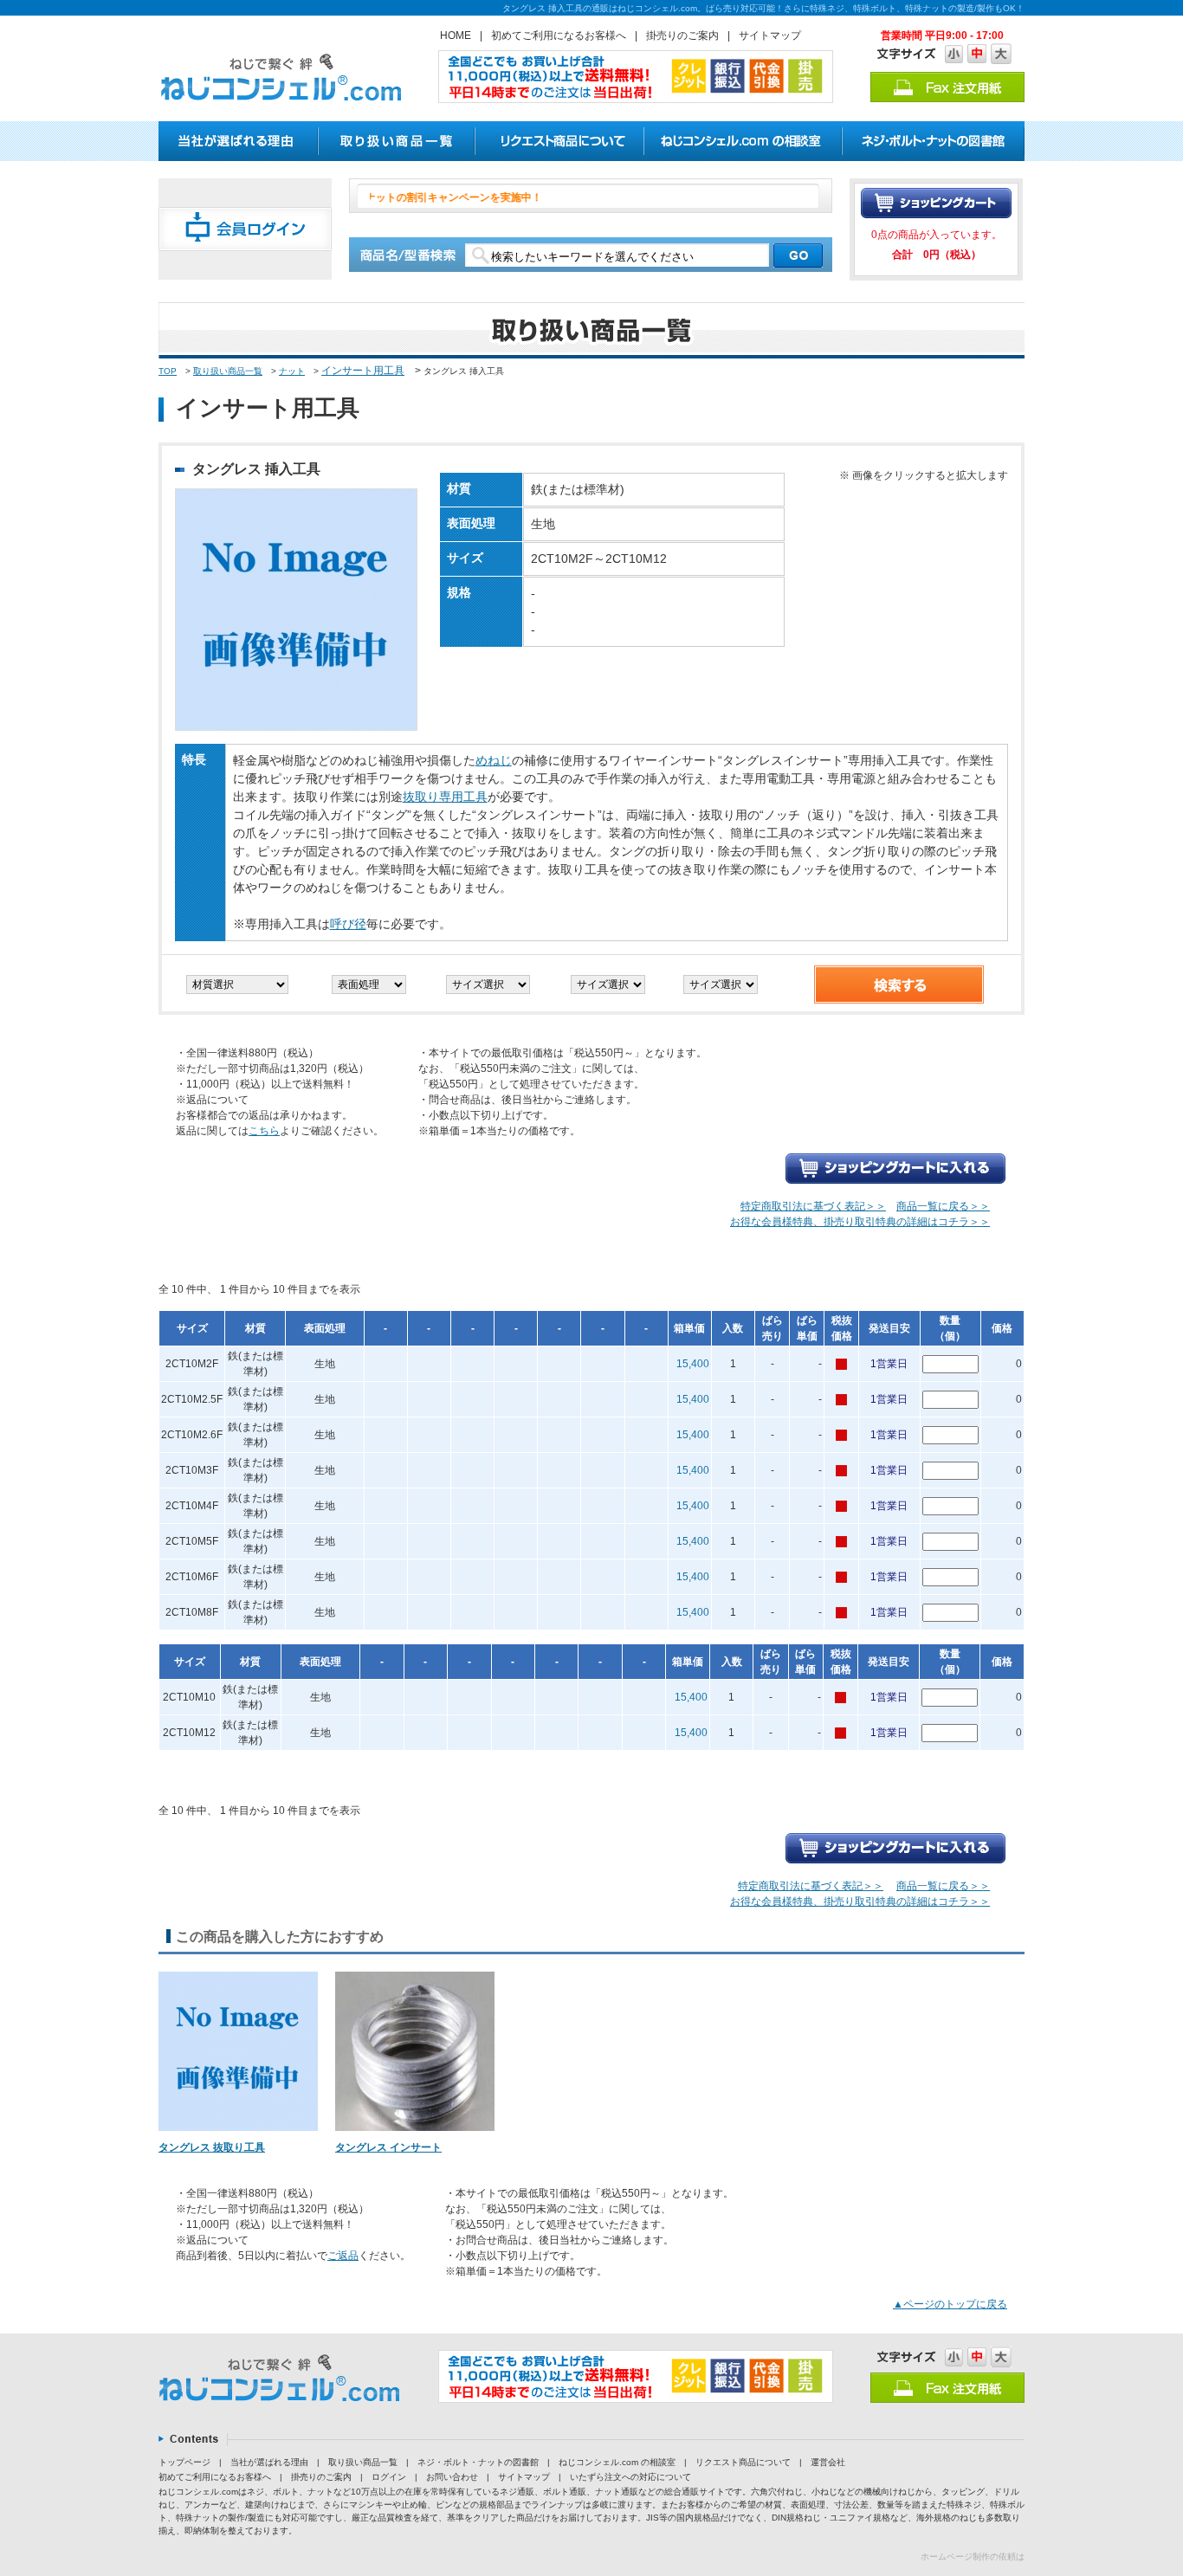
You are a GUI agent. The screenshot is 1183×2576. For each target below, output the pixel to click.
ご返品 (343, 2256)
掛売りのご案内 (682, 36)
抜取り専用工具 (445, 797)
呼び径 (348, 924)
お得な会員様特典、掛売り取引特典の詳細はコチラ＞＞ (860, 1222)
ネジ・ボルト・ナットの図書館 (478, 2462)
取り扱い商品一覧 (228, 371)
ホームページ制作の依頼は (973, 2557)
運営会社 (828, 2462)
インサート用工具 (363, 371)
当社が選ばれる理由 (269, 2462)
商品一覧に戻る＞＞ (943, 1206)
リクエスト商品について (743, 2462)
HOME (456, 36)
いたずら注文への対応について (630, 2477)
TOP (168, 371)
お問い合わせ (452, 2477)
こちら (264, 1131)
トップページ (184, 2462)
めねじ (494, 760)
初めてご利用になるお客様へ (559, 36)
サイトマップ (770, 36)
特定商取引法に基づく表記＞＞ (813, 1206)
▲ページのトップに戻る (950, 2304)
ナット (292, 371)
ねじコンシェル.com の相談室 (617, 2462)
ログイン (389, 2477)
